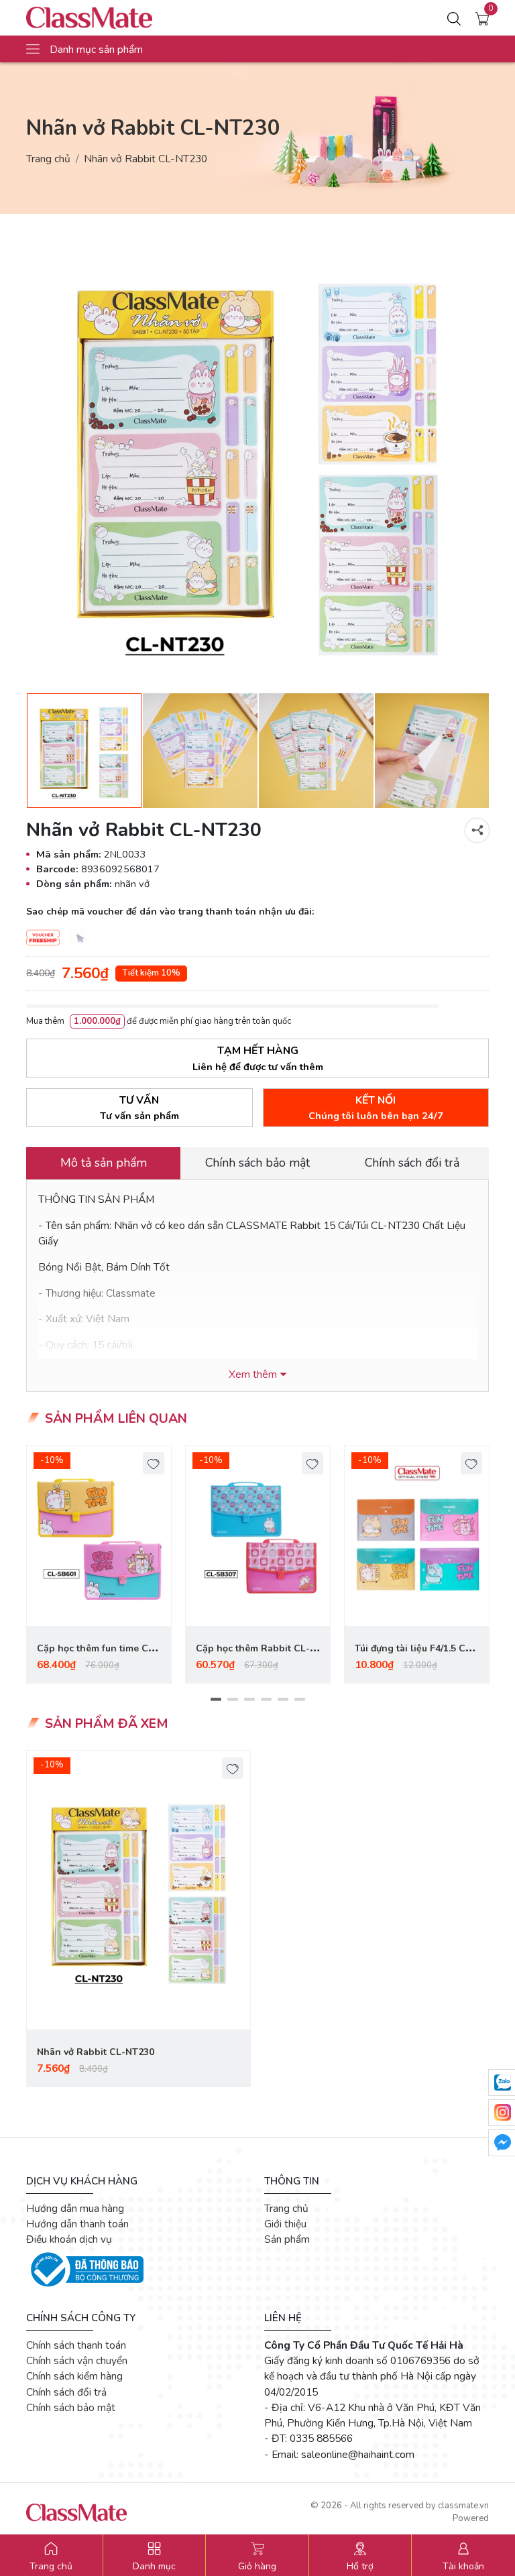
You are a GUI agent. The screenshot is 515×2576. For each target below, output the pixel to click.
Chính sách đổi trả (66, 2392)
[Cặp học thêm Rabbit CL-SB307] (258, 1536)
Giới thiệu (285, 2224)
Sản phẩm (287, 2239)
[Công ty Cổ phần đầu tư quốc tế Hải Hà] (119, 18)
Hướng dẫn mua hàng (75, 2208)
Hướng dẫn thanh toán (77, 2224)
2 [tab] (232, 1699)
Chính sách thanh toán (76, 2345)
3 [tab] (249, 1699)
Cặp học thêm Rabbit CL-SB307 (253, 1656)
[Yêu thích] (154, 1463)
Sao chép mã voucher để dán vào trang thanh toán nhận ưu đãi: (170, 912)
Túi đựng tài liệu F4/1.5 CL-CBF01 (415, 1656)
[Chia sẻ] (477, 830)
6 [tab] (299, 1699)
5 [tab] (283, 1699)
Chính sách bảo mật (71, 2407)
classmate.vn (463, 2506)
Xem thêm (253, 1374)
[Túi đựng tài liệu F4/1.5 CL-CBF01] (417, 1536)
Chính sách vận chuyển (77, 2360)
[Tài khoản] (454, 18)
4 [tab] (266, 1699)
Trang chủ (48, 159)
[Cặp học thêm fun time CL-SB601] (99, 1536)
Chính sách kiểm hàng (74, 2376)
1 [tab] (216, 1699)
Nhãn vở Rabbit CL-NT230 (96, 2052)
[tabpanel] (99, 1564)
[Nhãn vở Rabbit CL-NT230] (138, 1890)
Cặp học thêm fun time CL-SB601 (97, 1656)
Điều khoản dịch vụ (69, 2239)
